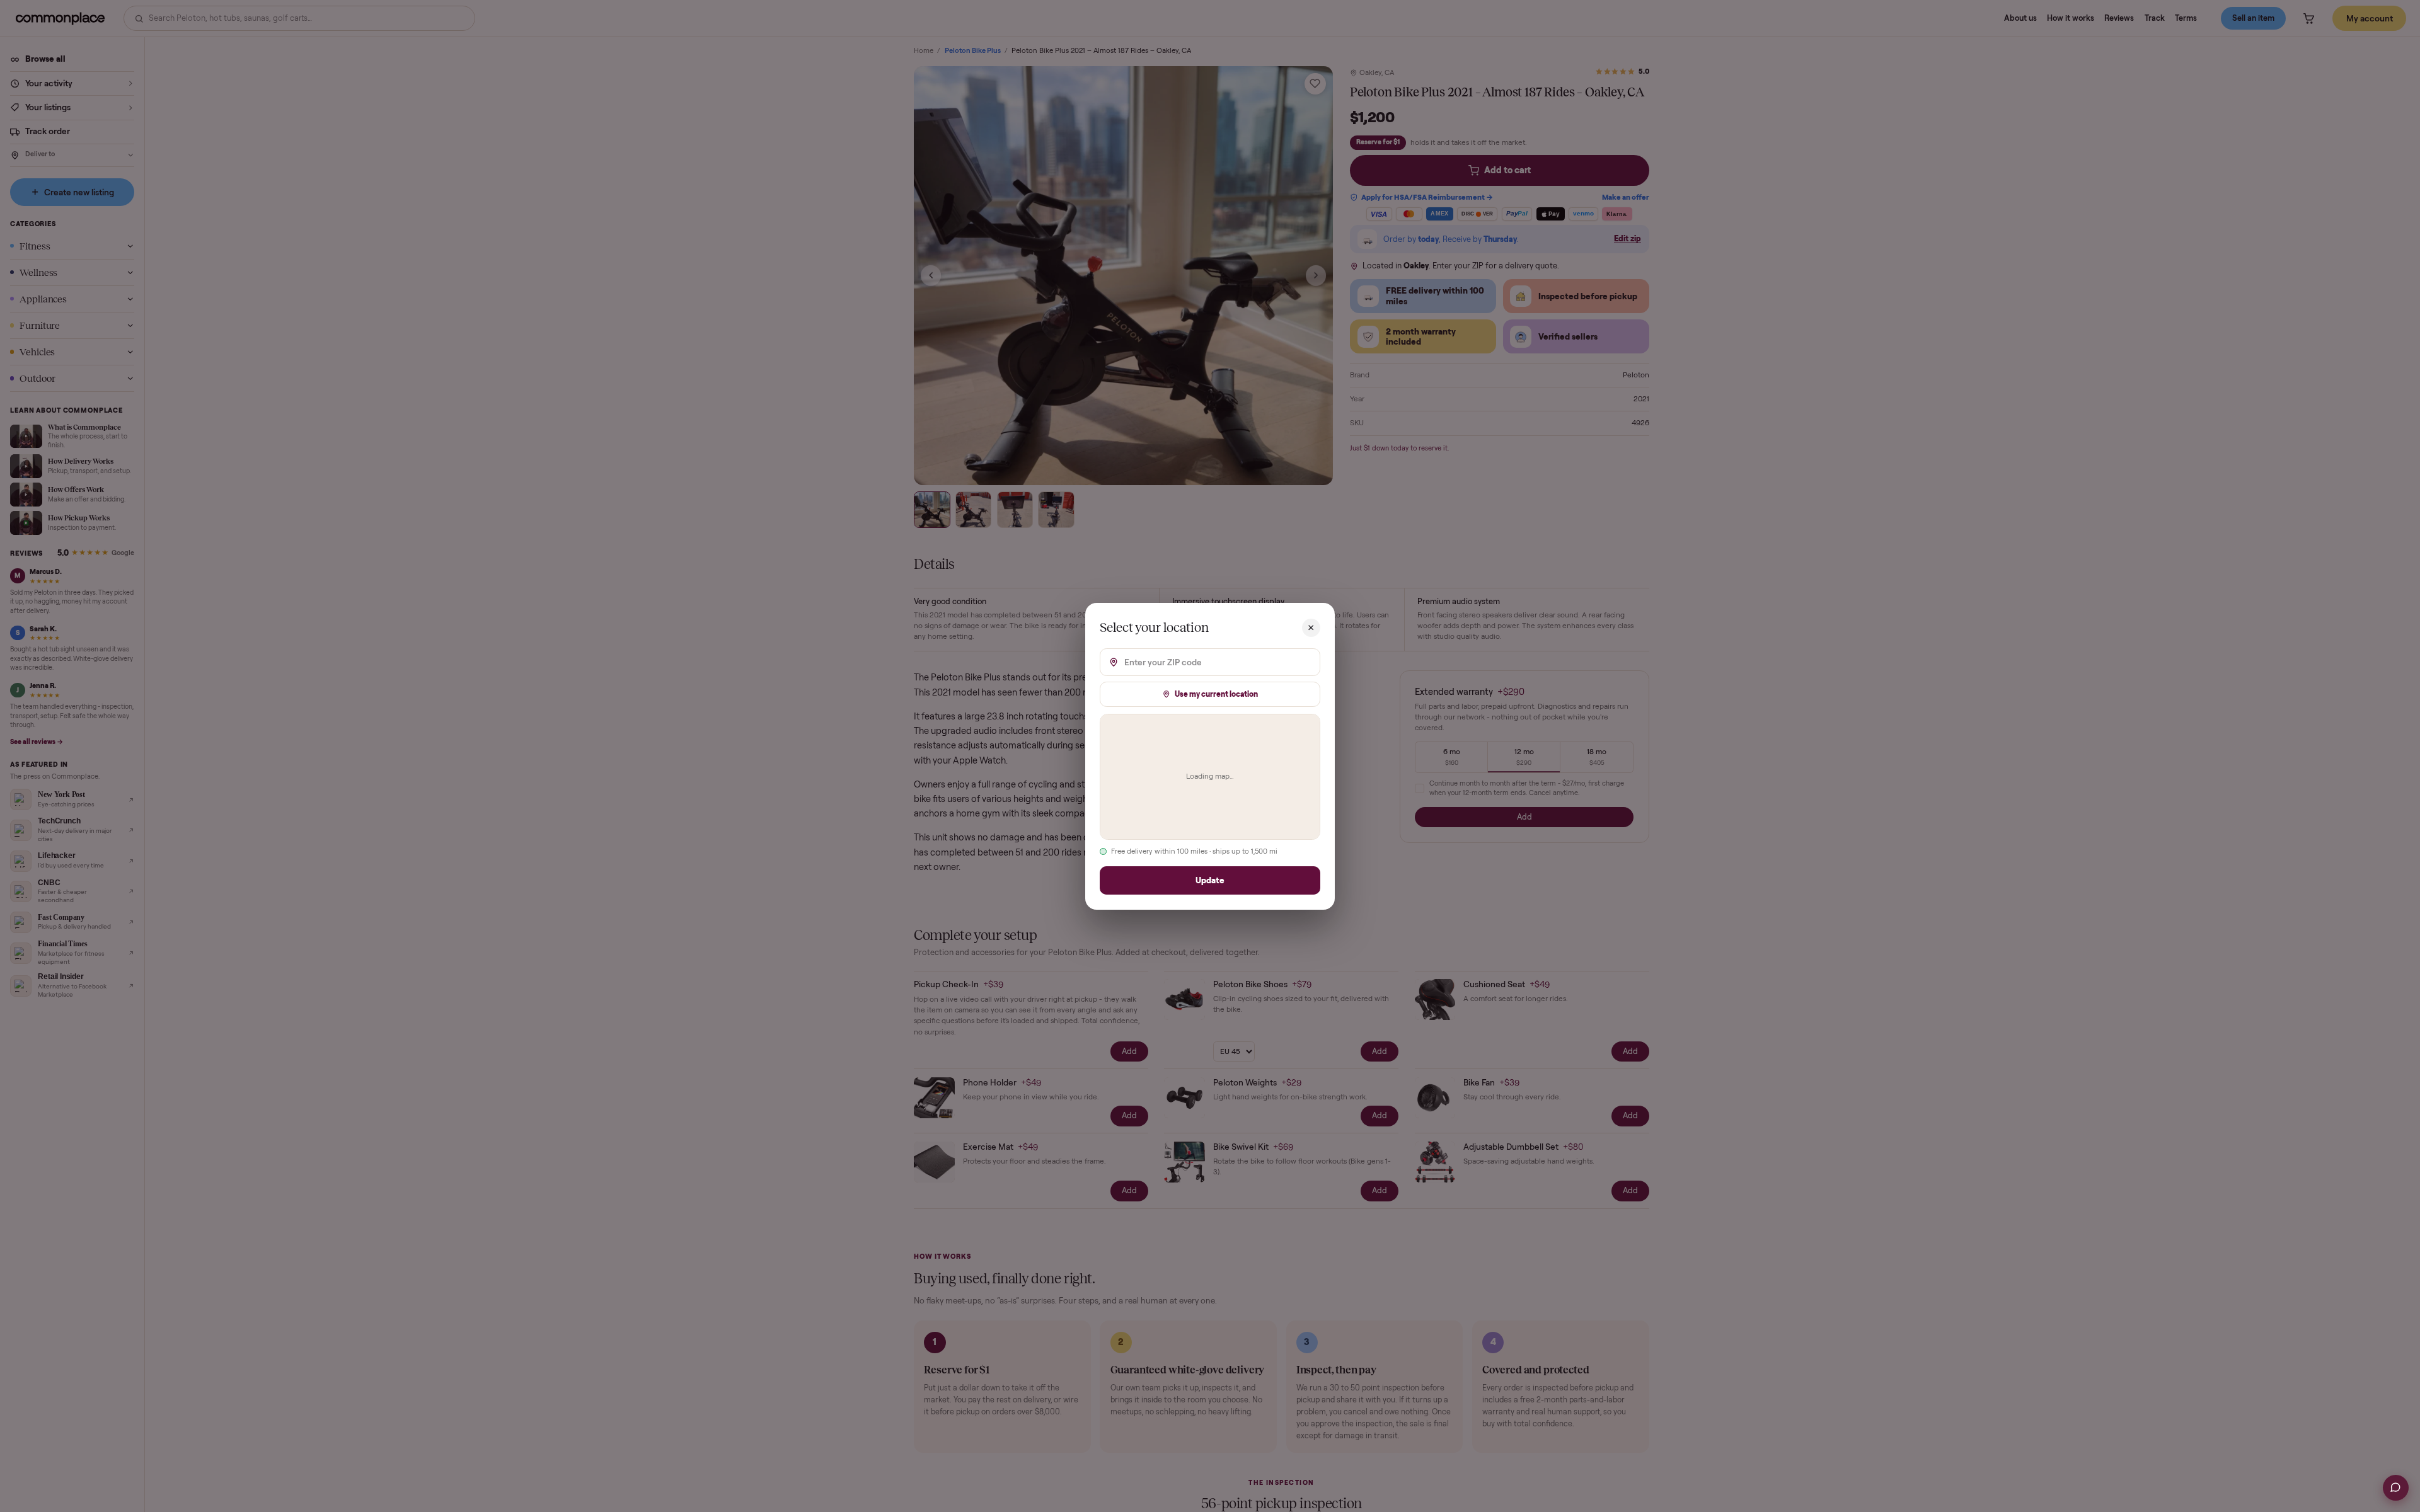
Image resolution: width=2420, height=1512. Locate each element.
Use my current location (1216, 693)
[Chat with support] (2396, 1488)
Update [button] (1210, 880)
